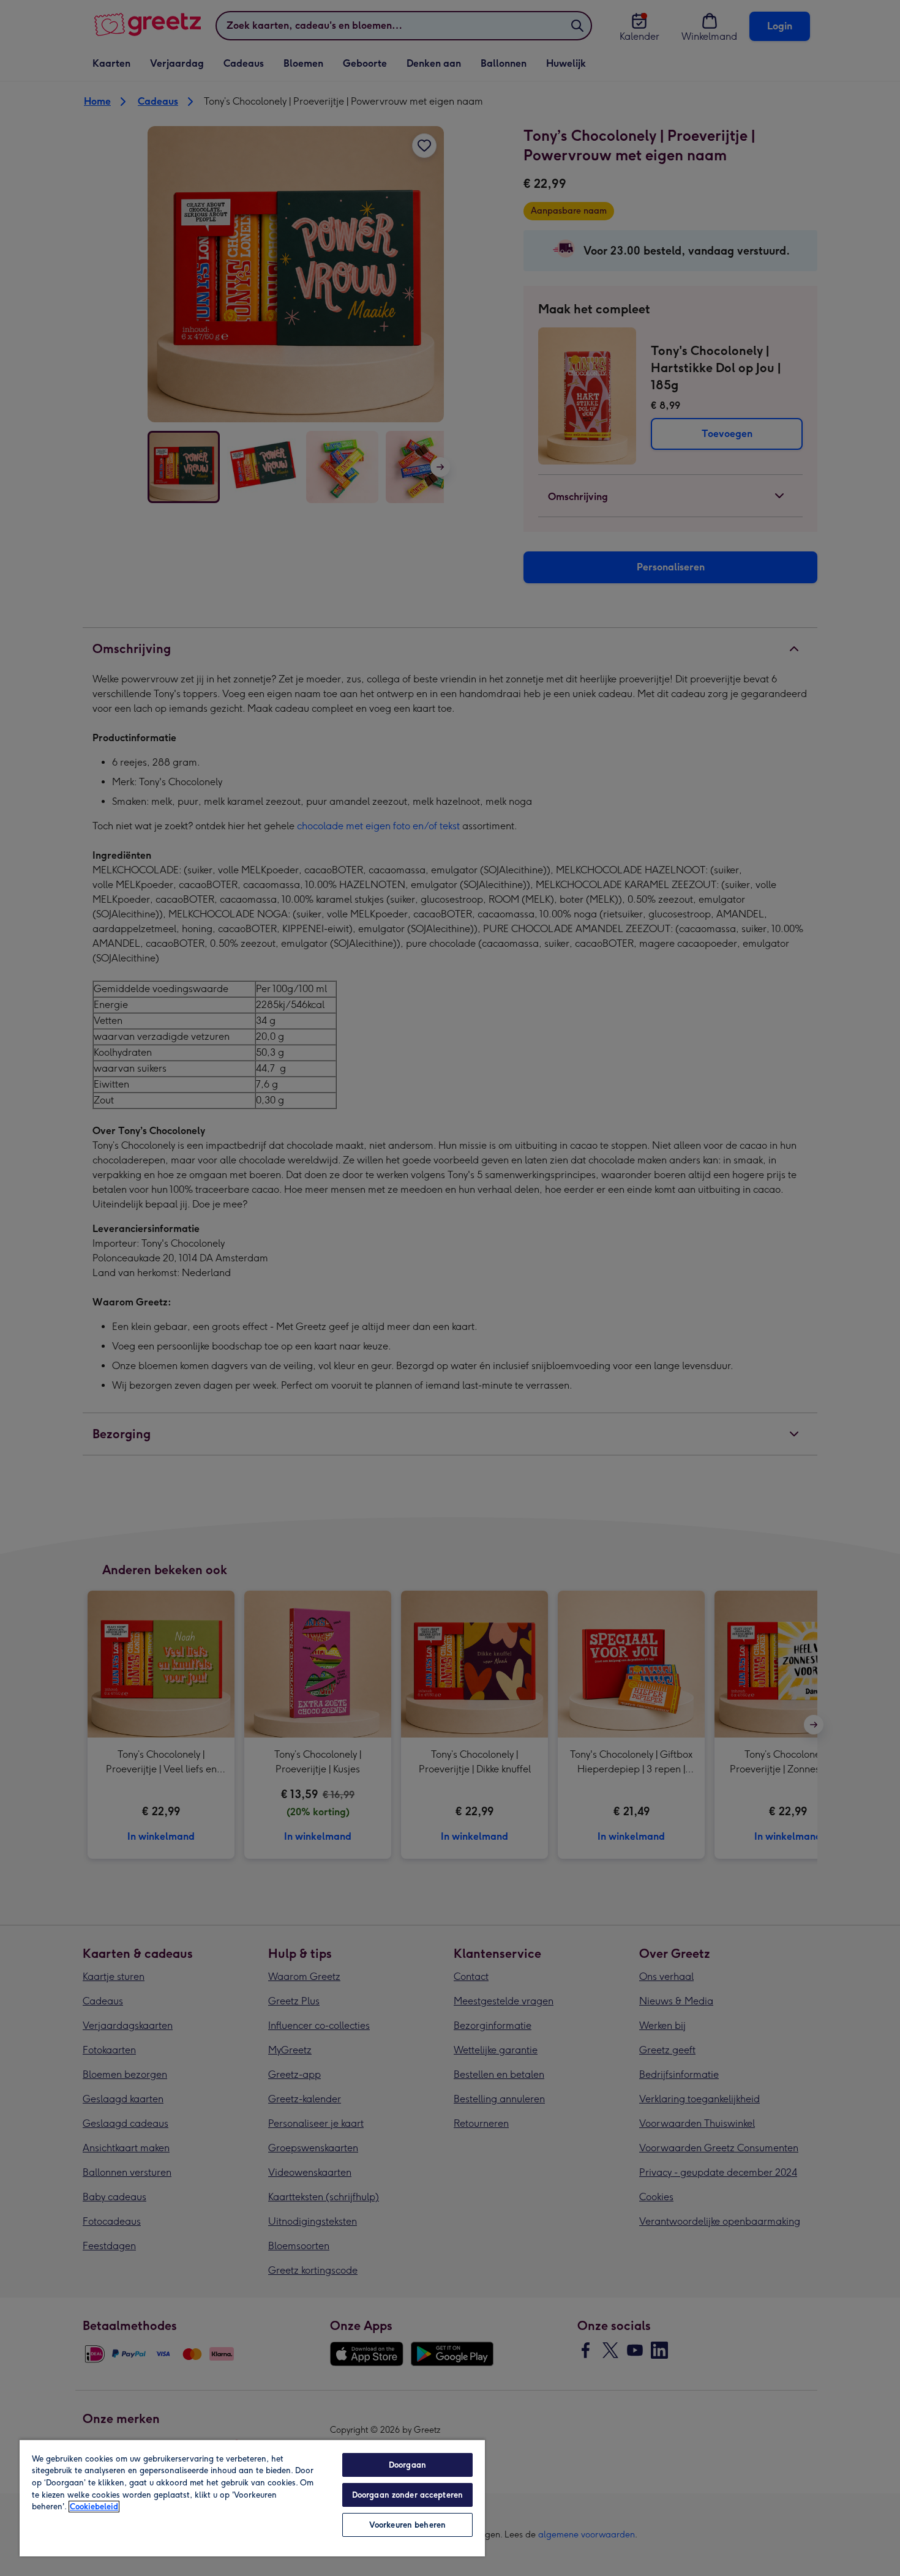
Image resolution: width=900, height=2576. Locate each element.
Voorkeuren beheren (407, 2525)
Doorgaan (407, 2465)
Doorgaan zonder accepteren (407, 2495)
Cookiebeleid (94, 2507)
